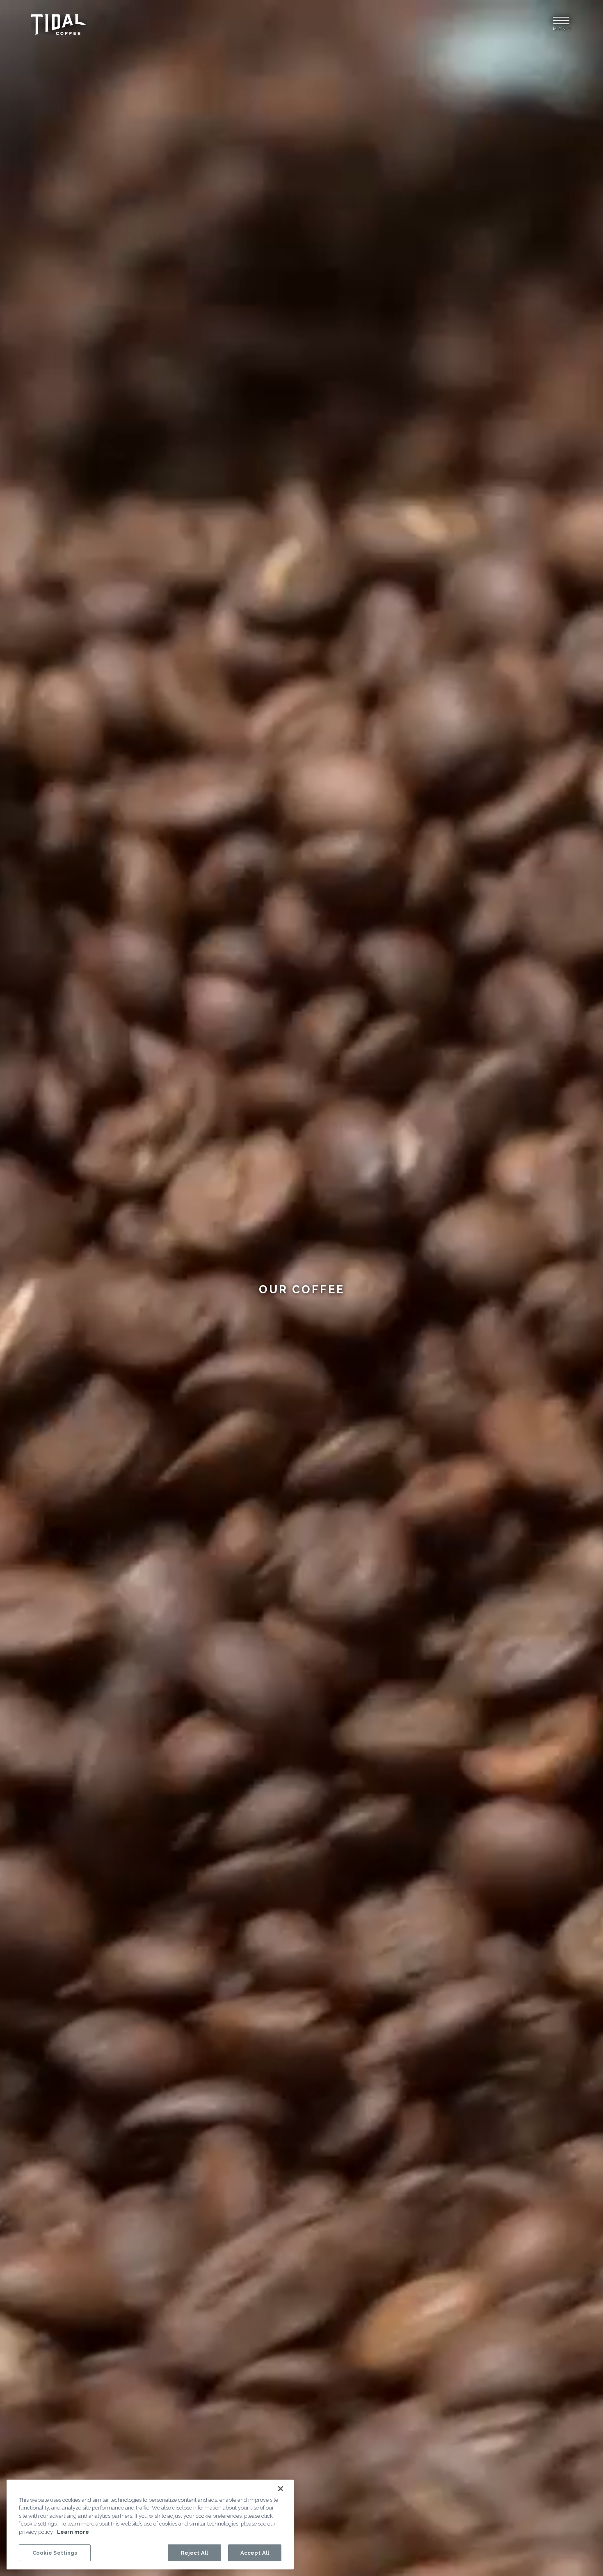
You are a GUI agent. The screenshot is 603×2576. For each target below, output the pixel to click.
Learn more (73, 2532)
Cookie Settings (55, 2552)
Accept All (255, 2552)
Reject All (194, 2552)
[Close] (281, 2489)
